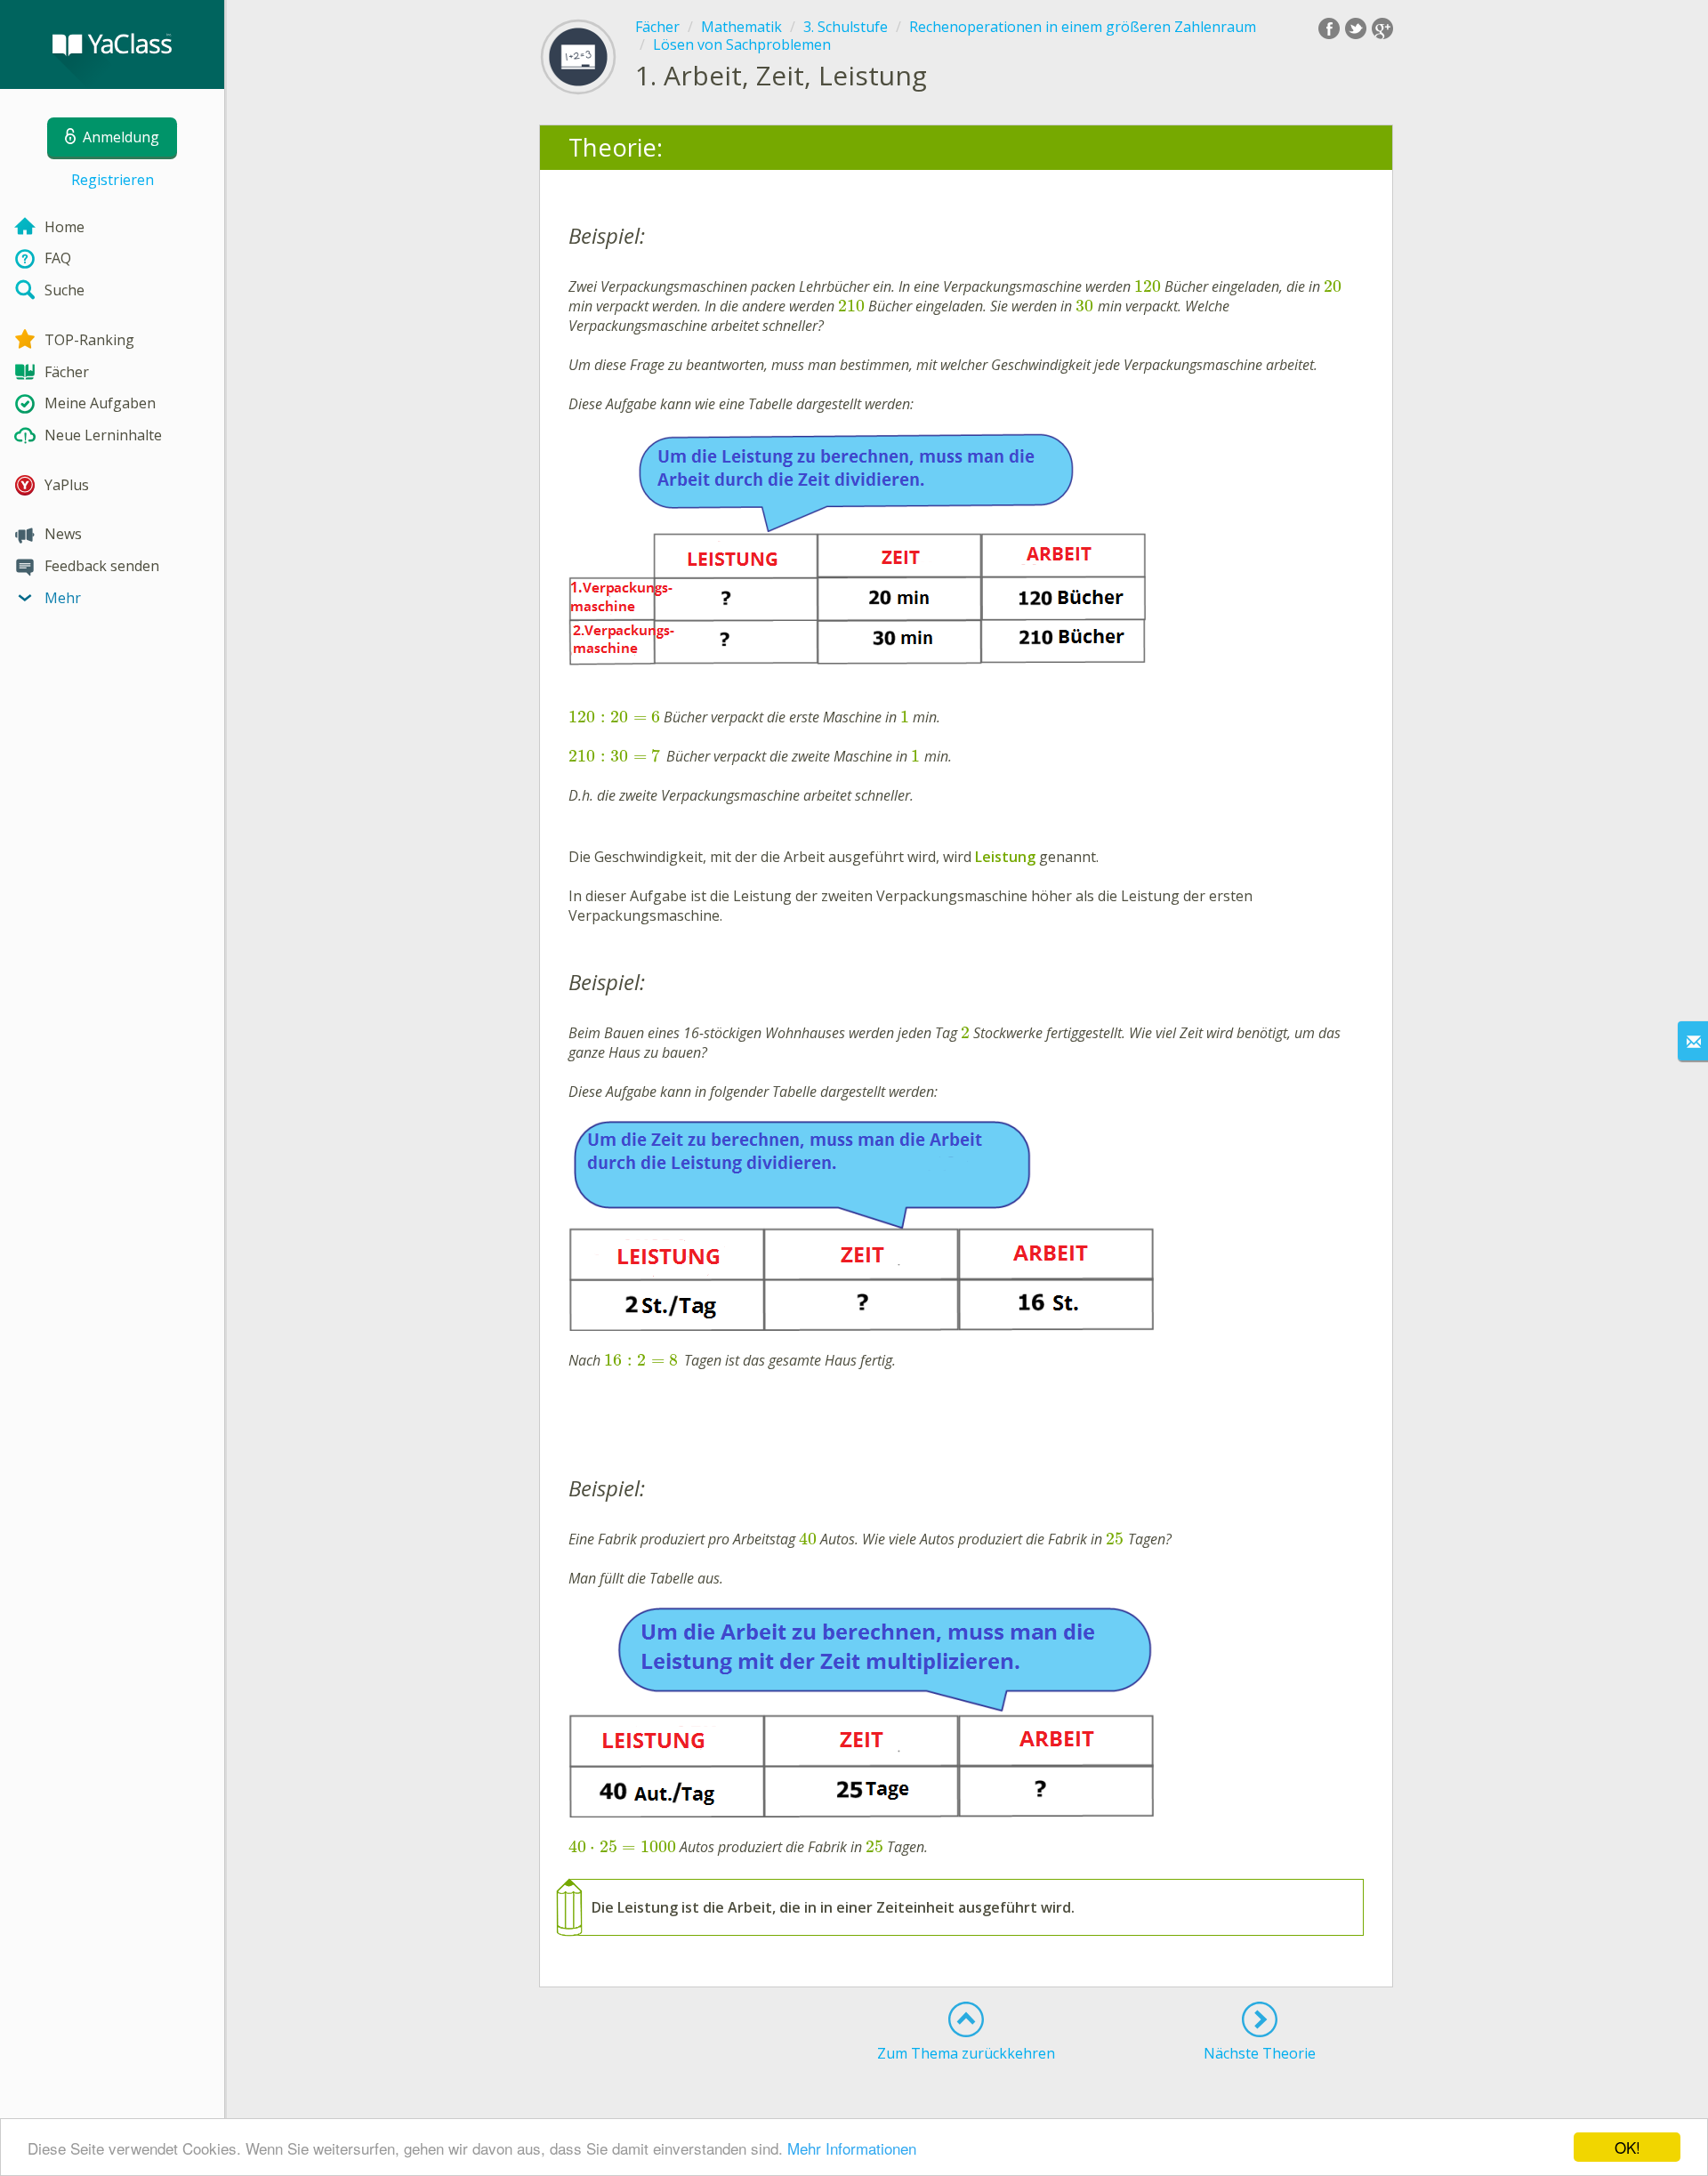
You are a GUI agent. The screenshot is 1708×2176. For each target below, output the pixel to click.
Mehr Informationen (852, 2148)
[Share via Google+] (1382, 28)
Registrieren (113, 180)
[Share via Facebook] (1329, 28)
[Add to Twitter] (1356, 28)
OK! (1627, 2147)
